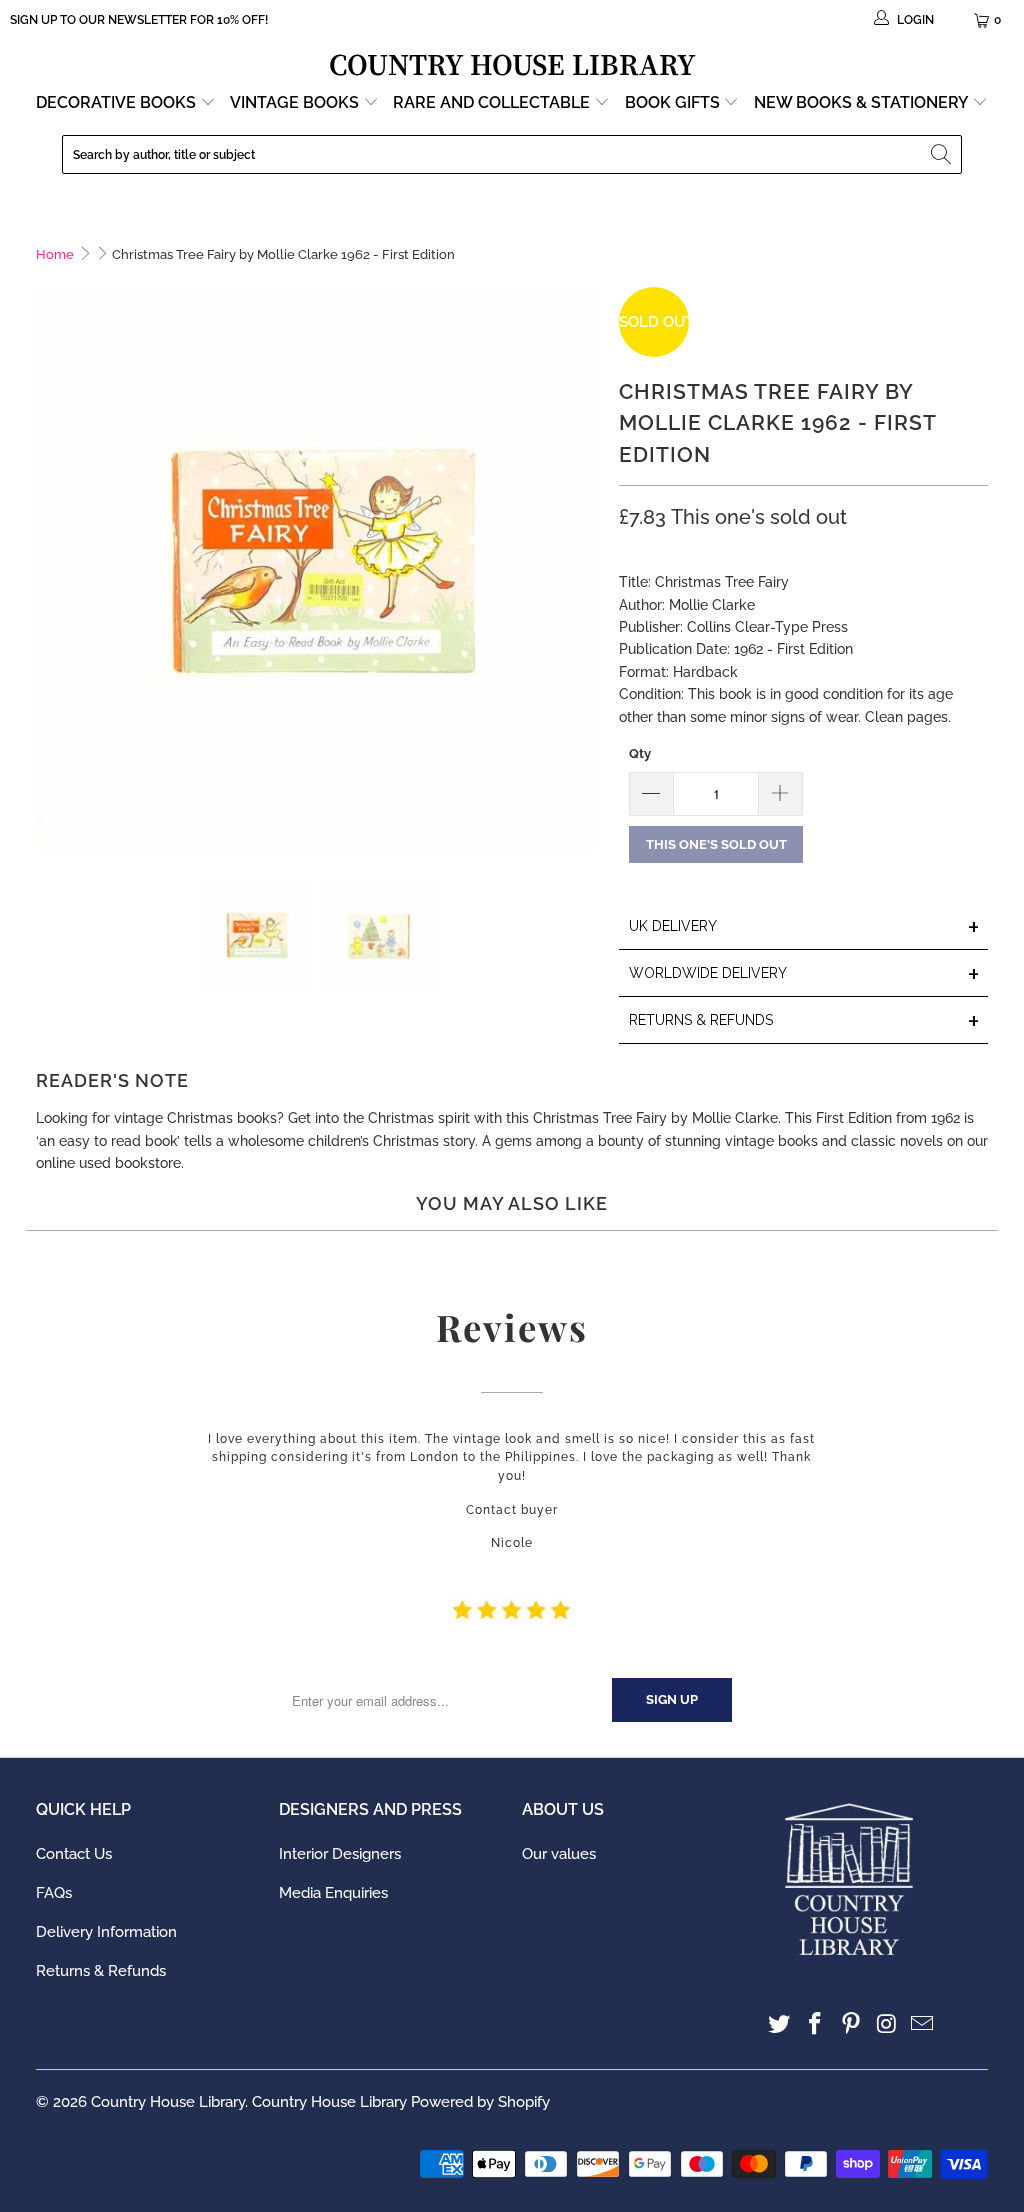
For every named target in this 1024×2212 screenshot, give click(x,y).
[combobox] (512, 154)
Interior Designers (340, 1854)
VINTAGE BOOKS (294, 102)
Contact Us (74, 1854)
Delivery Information (106, 1932)
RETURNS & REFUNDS (804, 1021)
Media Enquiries (333, 1893)
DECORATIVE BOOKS (118, 102)
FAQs (54, 1893)
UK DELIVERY (804, 927)
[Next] (584, 569)
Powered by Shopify (480, 2102)
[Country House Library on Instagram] (887, 2024)
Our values (559, 1854)
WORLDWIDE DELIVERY (804, 974)
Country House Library (168, 2102)
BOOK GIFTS (674, 102)
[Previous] (51, 569)
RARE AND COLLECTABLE (493, 102)
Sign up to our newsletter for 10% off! (139, 20)
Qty (640, 753)
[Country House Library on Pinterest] (852, 2024)
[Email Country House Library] (923, 2024)
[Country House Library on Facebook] (816, 2024)
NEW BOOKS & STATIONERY (863, 102)
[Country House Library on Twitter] (780, 2024)
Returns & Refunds (101, 1971)
